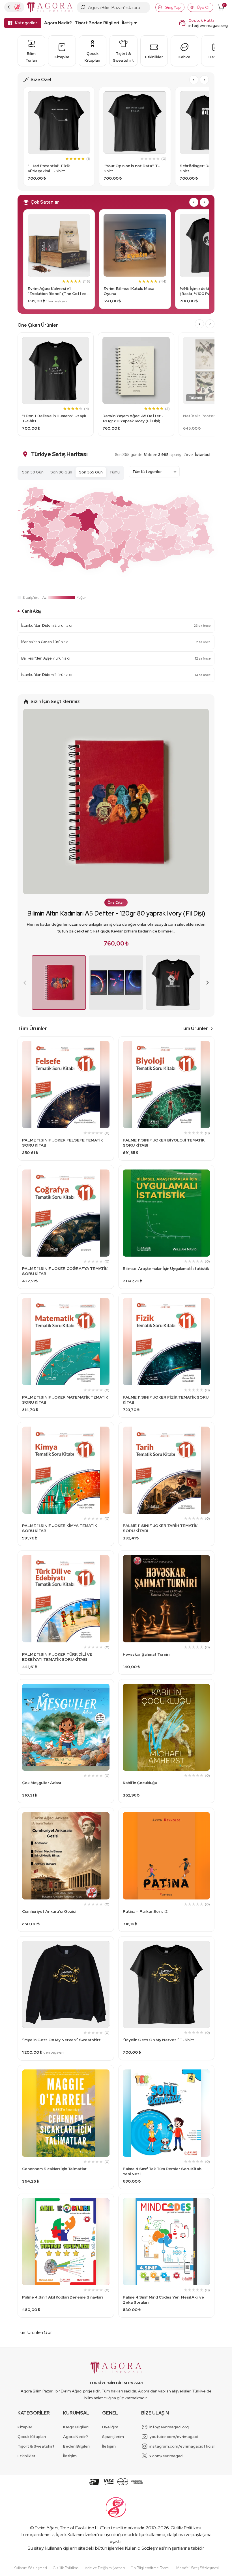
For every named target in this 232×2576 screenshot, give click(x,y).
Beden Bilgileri (76, 2446)
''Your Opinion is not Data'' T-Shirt (132, 168)
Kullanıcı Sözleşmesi (145, 2548)
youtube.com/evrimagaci (174, 2437)
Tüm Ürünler (194, 1029)
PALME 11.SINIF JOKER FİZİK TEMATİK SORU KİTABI (166, 1400)
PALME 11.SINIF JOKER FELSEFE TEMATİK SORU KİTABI (63, 1143)
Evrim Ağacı (46, 2528)
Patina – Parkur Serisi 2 (145, 1911)
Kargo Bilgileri (76, 2427)
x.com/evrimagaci (166, 2456)
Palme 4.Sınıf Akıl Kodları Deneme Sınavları (62, 2297)
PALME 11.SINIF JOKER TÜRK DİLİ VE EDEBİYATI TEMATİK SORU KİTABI (57, 1657)
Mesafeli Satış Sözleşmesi (197, 2568)
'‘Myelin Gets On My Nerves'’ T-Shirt (158, 2040)
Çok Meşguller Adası (41, 1783)
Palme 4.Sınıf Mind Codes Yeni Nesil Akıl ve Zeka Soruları (163, 2300)
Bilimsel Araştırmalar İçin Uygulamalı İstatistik (166, 1268)
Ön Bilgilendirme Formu (151, 2568)
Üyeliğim (110, 2427)
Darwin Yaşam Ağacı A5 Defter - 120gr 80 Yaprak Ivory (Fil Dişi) (133, 418)
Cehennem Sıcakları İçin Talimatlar (54, 2169)
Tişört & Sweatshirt (36, 2446)
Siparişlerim (113, 2437)
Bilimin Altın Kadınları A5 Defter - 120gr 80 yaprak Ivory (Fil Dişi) (116, 913)
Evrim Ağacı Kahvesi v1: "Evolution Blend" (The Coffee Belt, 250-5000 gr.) (57, 291)
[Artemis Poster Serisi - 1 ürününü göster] (116, 983)
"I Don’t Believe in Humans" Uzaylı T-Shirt (54, 418)
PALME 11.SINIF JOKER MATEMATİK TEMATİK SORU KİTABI (65, 1400)
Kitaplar (25, 2427)
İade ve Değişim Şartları (105, 2568)
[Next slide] (204, 80)
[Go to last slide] (194, 80)
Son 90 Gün (61, 472)
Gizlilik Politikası (186, 2528)
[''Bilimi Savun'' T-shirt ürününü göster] (173, 983)
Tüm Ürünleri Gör (35, 2332)
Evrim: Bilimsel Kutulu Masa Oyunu (129, 291)
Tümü (115, 472)
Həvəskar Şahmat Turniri (146, 1654)
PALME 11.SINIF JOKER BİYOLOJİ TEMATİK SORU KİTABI (164, 1143)
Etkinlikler (26, 2456)
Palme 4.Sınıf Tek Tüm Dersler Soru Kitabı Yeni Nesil (163, 2171)
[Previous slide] (25, 983)
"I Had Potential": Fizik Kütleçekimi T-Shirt (49, 168)
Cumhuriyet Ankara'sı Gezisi (49, 1911)
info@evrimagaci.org (208, 25)
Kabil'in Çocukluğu (140, 1783)
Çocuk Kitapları (32, 2437)
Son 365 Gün (91, 472)
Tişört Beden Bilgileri (97, 23)
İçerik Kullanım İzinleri (77, 2535)
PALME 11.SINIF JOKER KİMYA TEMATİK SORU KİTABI (60, 1528)
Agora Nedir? (58, 23)
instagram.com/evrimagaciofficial (182, 2446)
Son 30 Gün (33, 472)
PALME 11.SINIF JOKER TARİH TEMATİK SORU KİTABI (160, 1528)
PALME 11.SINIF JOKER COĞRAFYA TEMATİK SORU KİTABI (65, 1271)
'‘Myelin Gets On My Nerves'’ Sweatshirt (61, 2040)
